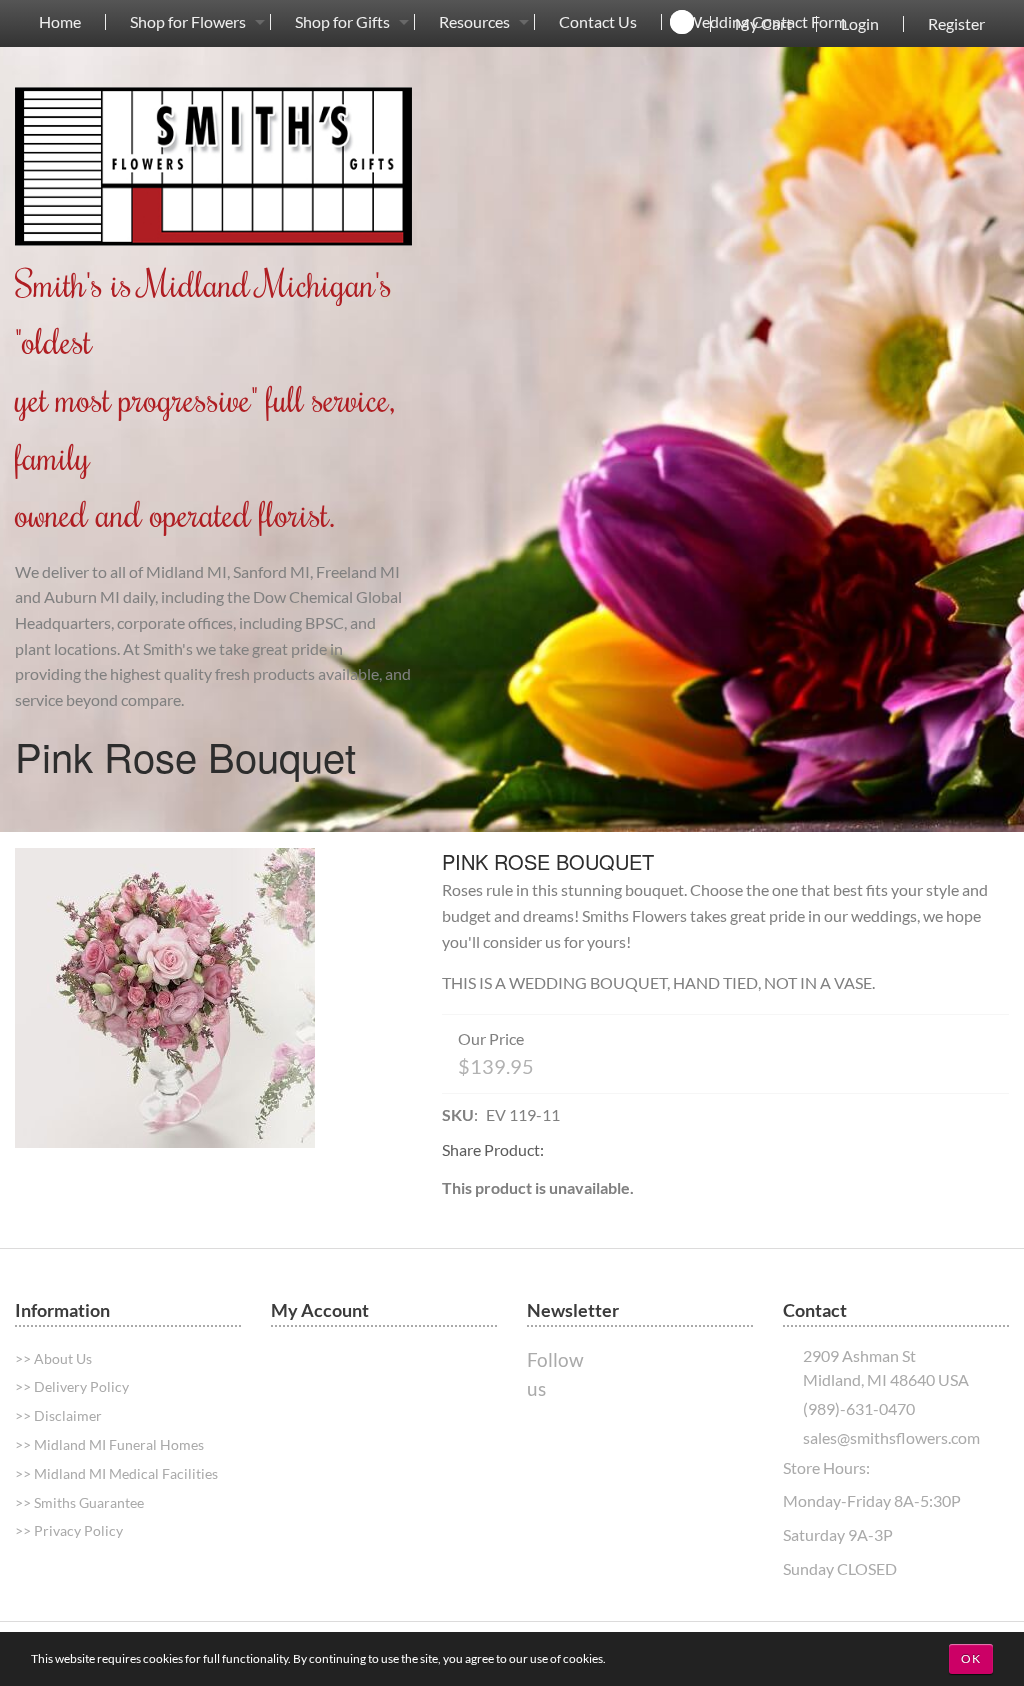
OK (971, 1658)
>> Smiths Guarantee (79, 1502)
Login (860, 24)
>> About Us (53, 1358)
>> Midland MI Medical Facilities (116, 1473)
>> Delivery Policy (72, 1386)
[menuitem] (60, 21)
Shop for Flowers (188, 22)
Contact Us (598, 22)
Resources (474, 22)
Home (60, 22)
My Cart (763, 24)
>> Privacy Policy (69, 1530)
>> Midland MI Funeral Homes (109, 1444)
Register (956, 24)
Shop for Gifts (342, 22)
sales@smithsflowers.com (891, 1437)
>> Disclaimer (58, 1415)
